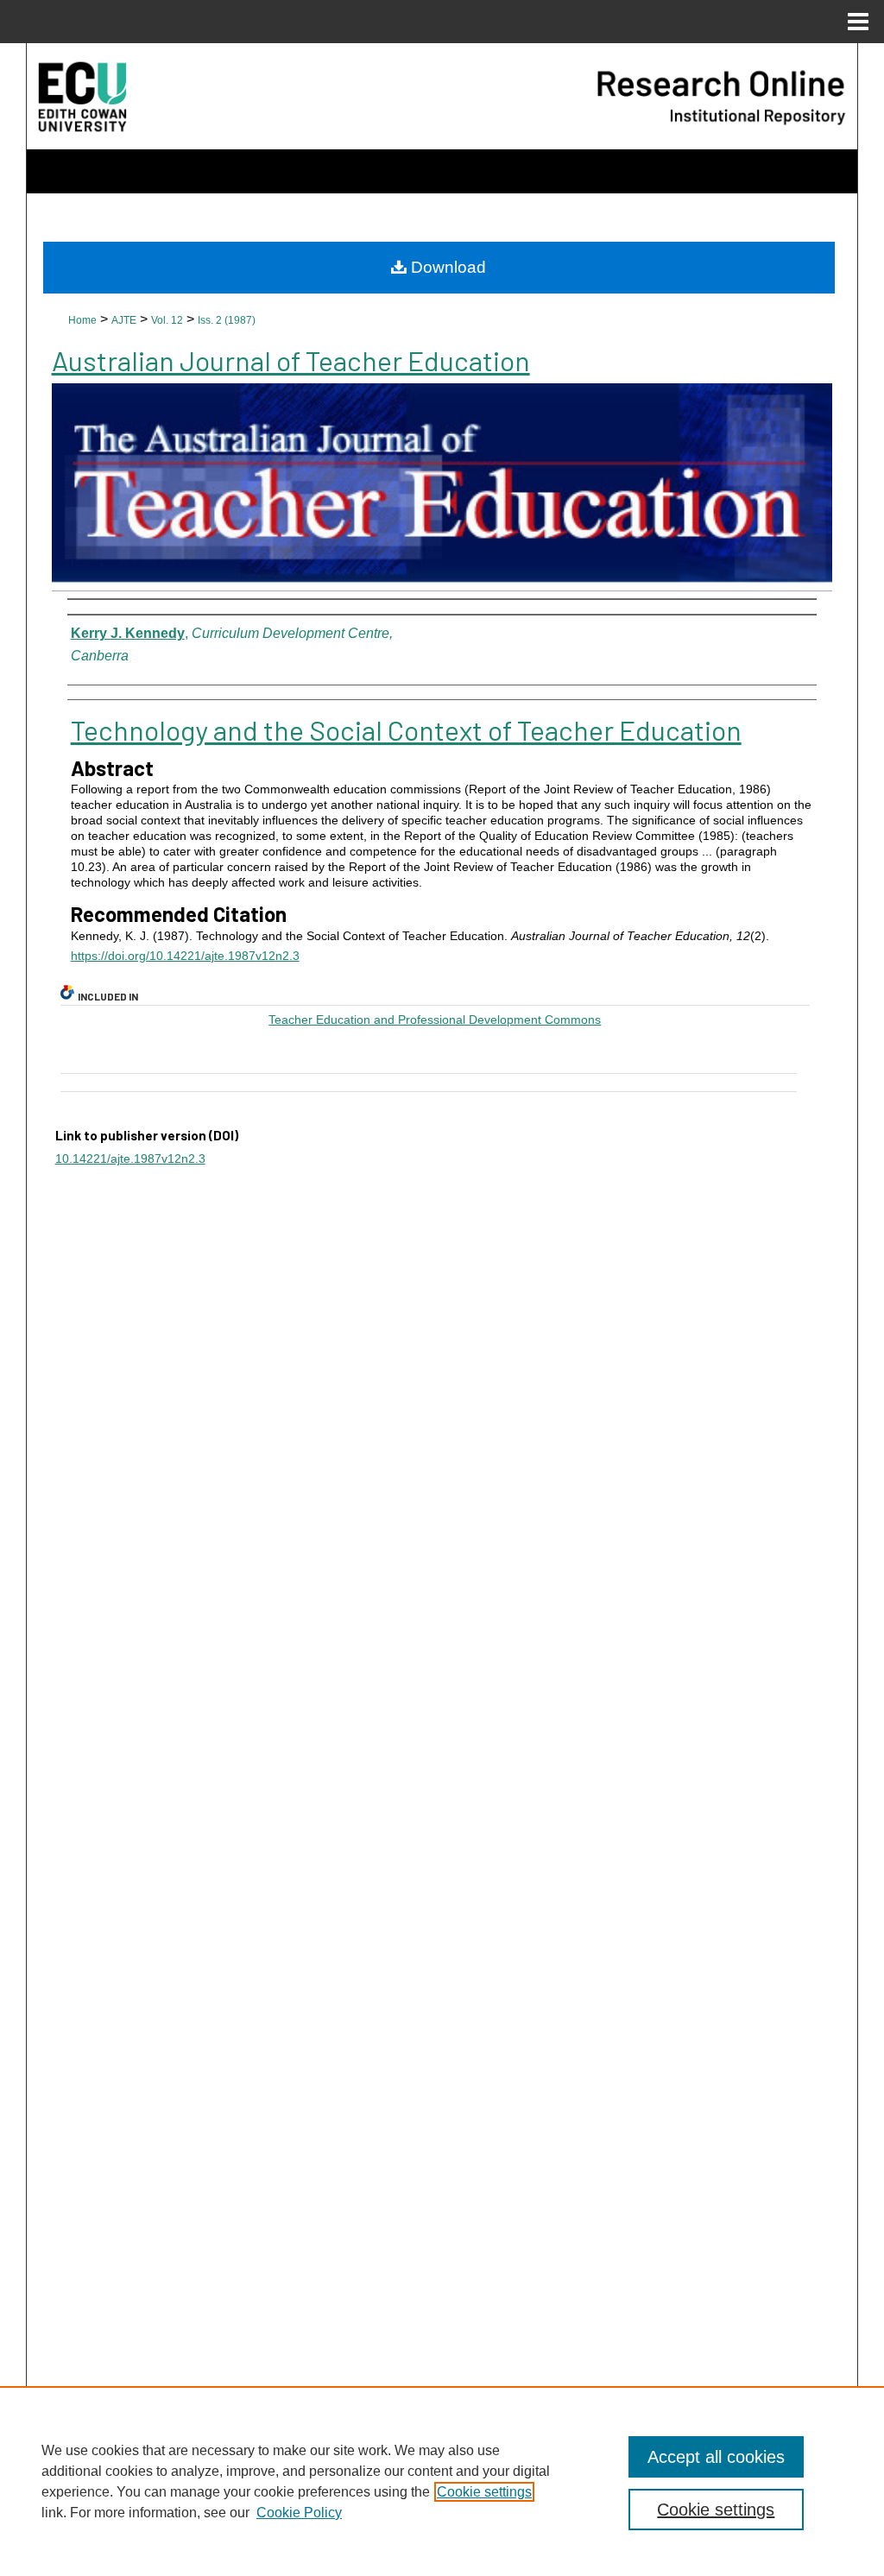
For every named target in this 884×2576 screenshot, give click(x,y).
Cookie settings (484, 2492)
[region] (442, 2481)
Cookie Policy (299, 2513)
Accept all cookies (716, 2457)
